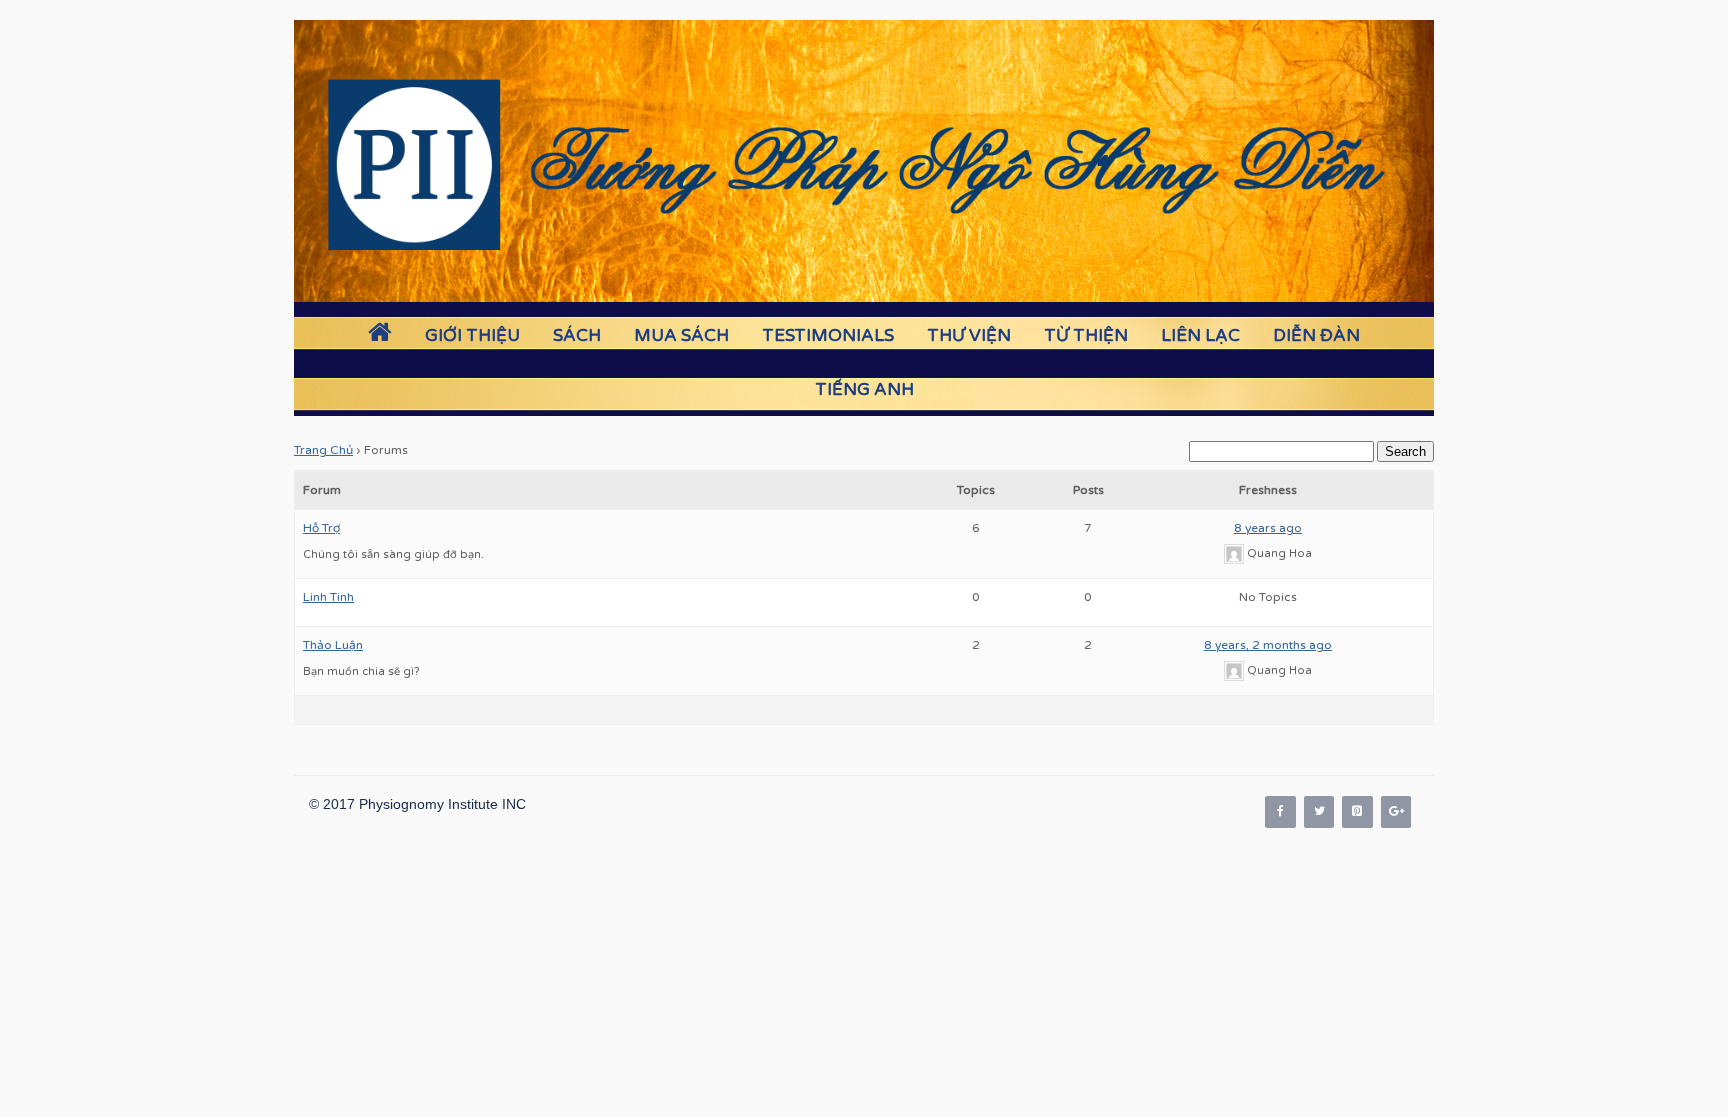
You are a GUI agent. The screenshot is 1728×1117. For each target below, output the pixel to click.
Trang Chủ (323, 450)
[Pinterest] (1357, 811)
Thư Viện (969, 335)
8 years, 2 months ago (1268, 645)
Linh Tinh (328, 597)
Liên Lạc (1200, 335)
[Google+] (1396, 811)
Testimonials (828, 335)
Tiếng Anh (864, 389)
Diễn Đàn (1316, 335)
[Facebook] (1280, 811)
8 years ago (1268, 528)
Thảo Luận (333, 645)
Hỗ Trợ (321, 528)
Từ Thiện (1086, 335)
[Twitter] (1319, 811)
